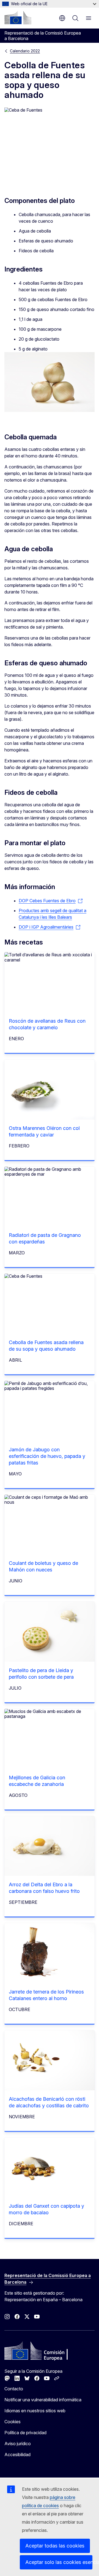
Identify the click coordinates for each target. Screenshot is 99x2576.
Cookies (13, 2422)
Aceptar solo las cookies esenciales (59, 2562)
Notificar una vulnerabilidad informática (43, 2400)
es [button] (62, 18)
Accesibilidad (17, 2455)
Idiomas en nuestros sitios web (35, 2411)
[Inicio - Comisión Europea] (18, 18)
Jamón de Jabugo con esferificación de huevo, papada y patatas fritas (47, 1456)
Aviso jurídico (18, 2444)
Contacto (14, 2389)
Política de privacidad (25, 2433)
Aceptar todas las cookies (55, 2546)
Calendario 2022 (25, 51)
